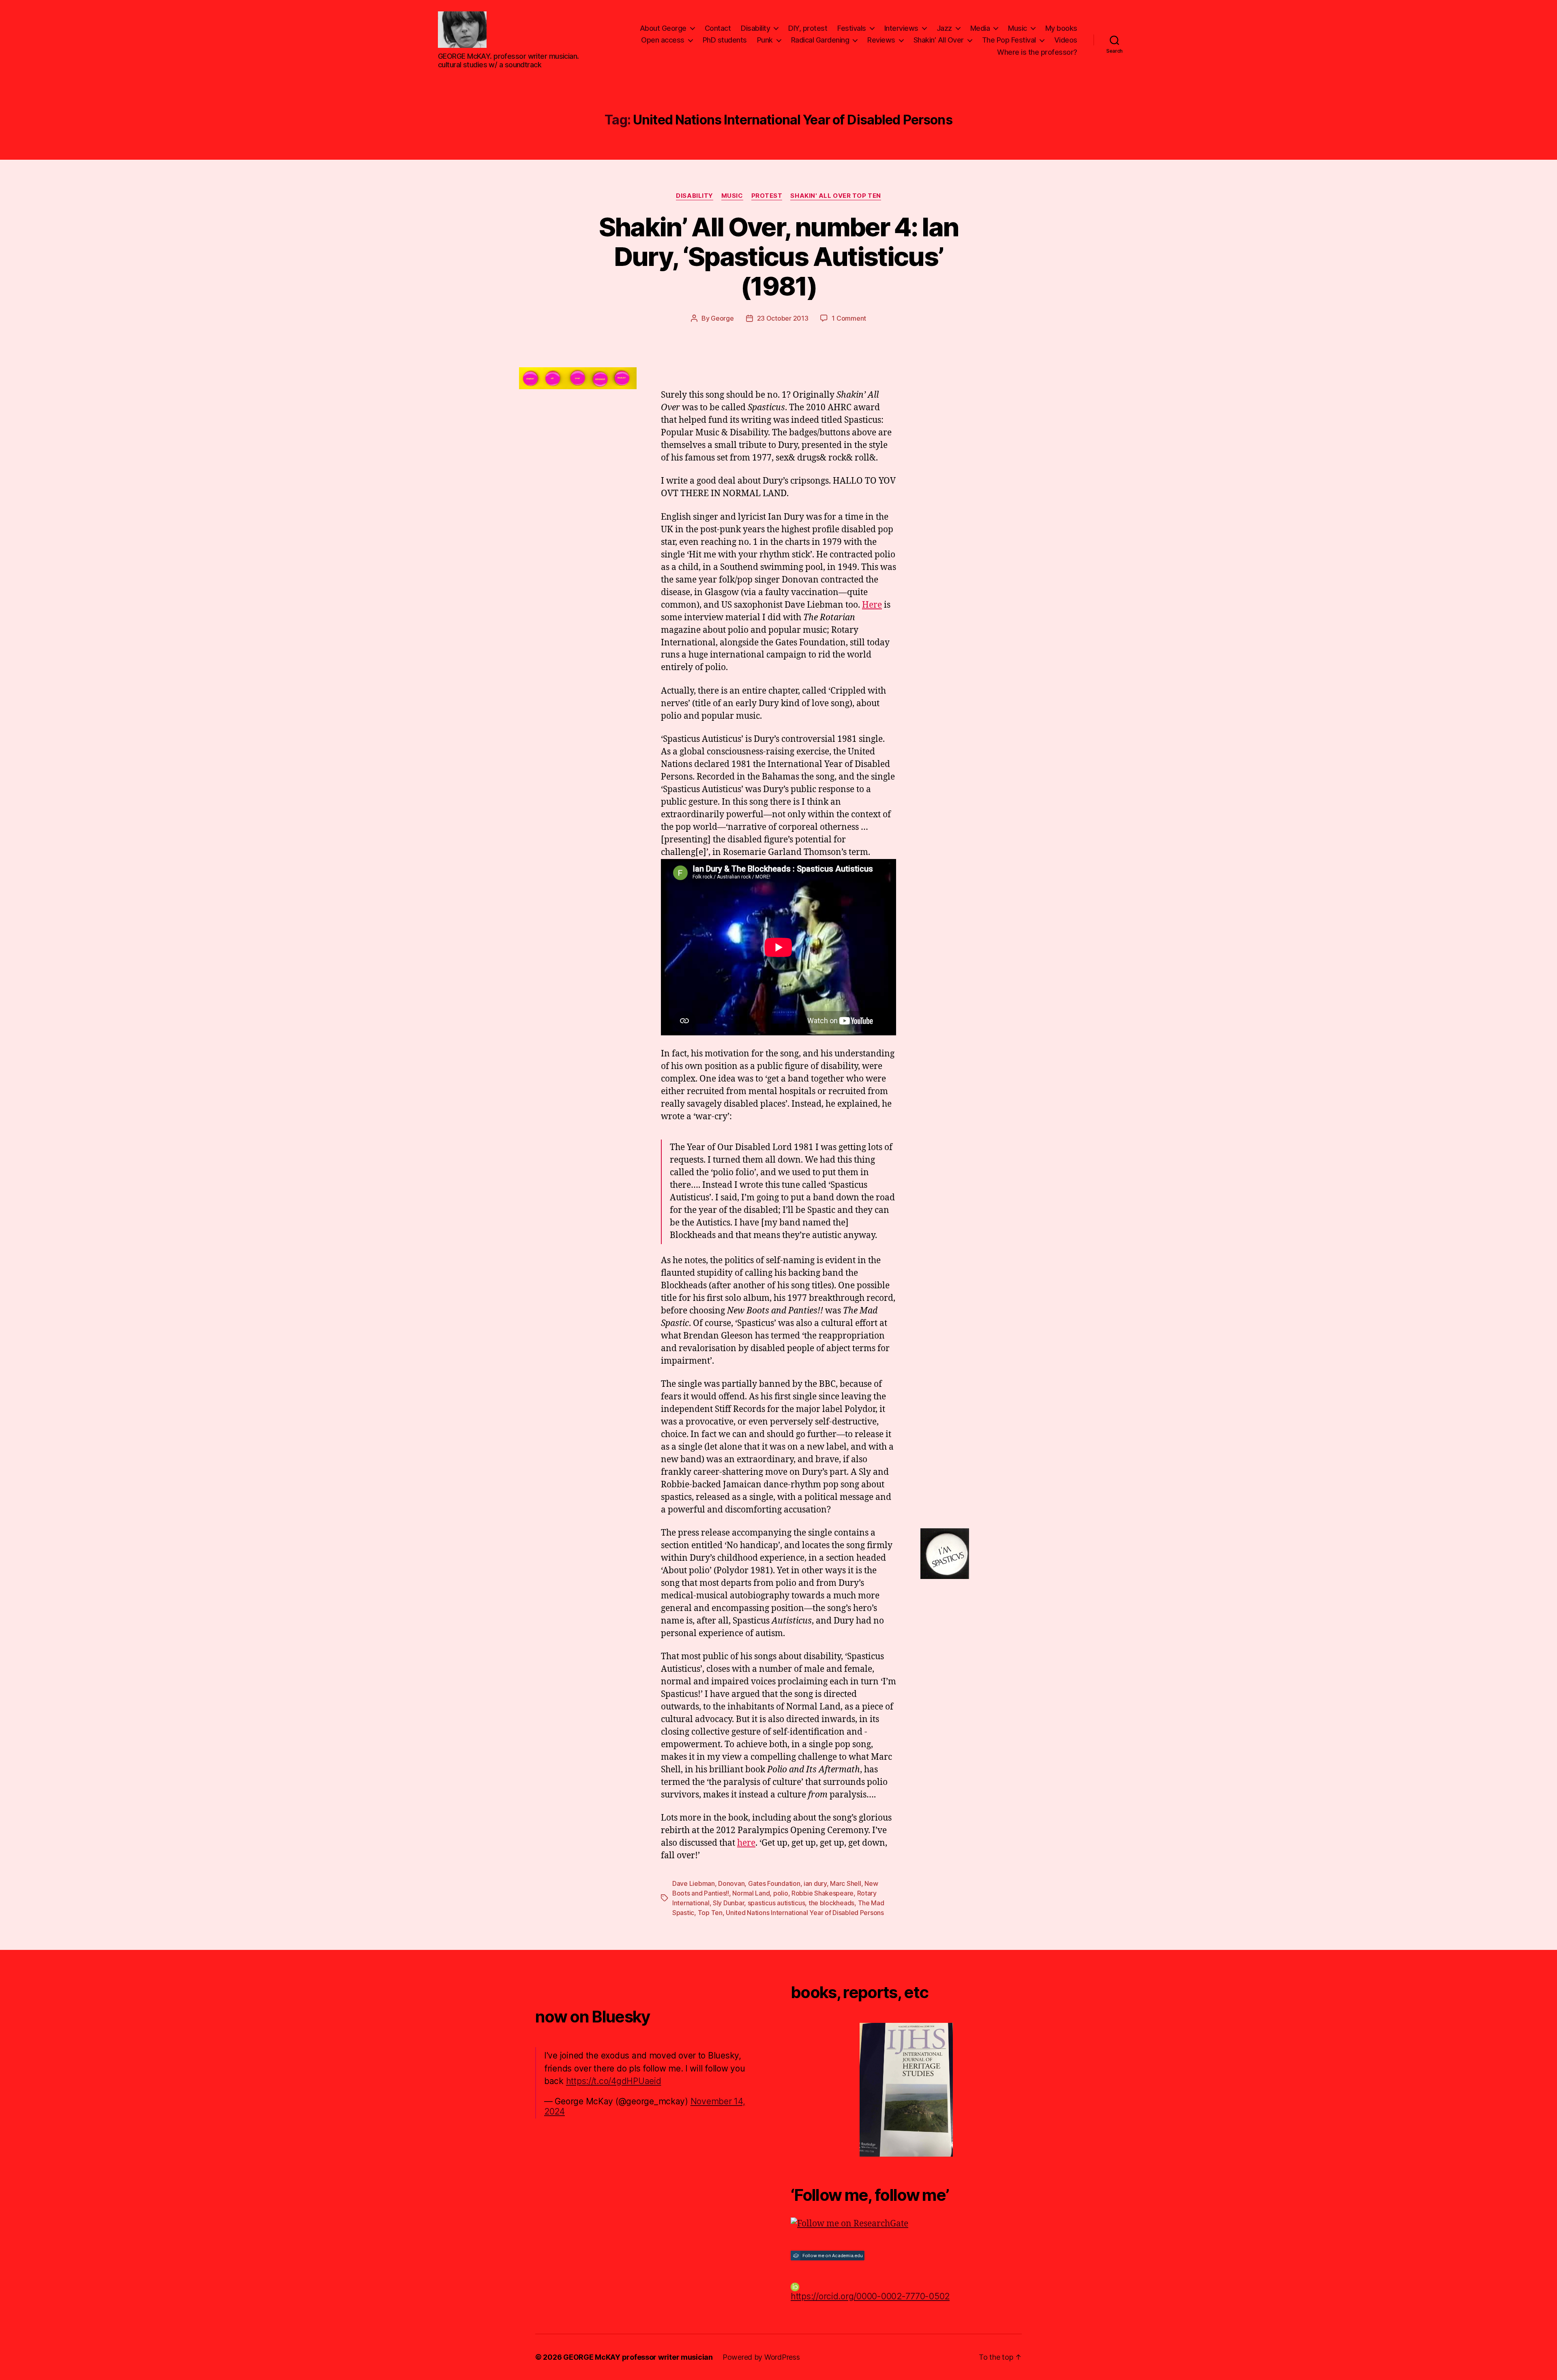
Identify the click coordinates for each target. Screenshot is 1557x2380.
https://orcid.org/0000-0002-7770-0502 (870, 2296)
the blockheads (831, 1903)
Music (1018, 28)
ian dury (815, 1883)
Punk (765, 40)
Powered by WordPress (761, 2357)
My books (1061, 28)
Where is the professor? (1037, 52)
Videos (1066, 40)
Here (872, 605)
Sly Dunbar (728, 1903)
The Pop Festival (1009, 40)
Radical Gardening (820, 40)
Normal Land (751, 1893)
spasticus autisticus (776, 1903)
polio (781, 1893)
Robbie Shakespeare (822, 1893)
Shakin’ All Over (939, 40)
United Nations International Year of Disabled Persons (805, 1913)
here (746, 1843)
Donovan (731, 1883)
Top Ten (710, 1913)
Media (980, 28)
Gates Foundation (774, 1883)
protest (767, 196)
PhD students (725, 40)
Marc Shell (845, 1883)
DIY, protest (808, 28)
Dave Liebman (694, 1883)
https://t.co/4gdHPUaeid (614, 2081)
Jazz (944, 28)
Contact (718, 28)
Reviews (881, 40)
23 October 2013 (783, 318)
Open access (663, 40)
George (722, 318)
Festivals (852, 28)
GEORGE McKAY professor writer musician (638, 2357)
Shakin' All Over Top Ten (835, 196)
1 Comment (849, 318)
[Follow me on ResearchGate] (906, 2224)
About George (663, 28)
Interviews (901, 28)
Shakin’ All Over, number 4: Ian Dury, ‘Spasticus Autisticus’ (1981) (779, 256)
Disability (755, 28)
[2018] (906, 2090)
